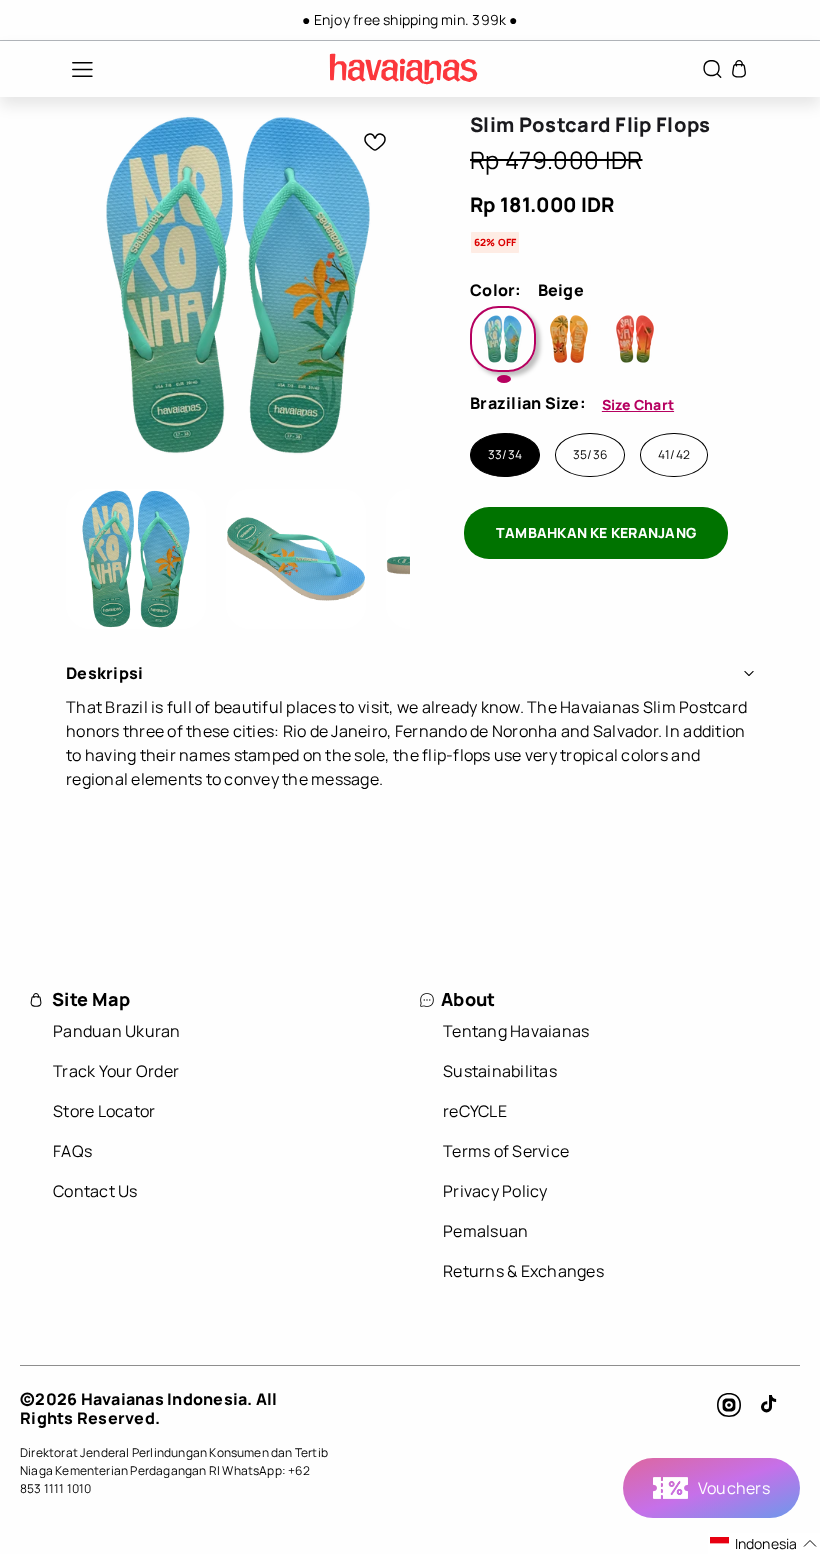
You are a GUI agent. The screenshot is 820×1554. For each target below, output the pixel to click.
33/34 (505, 455)
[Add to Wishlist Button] (375, 142)
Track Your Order (116, 1071)
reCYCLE (475, 1111)
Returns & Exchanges (523, 1271)
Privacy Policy (495, 1191)
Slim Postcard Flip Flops (590, 125)
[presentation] (136, 559)
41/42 (674, 455)
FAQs (72, 1151)
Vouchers (734, 1488)
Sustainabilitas (500, 1071)
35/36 (590, 455)
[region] (410, 20)
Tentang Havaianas (516, 1031)
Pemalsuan (485, 1231)
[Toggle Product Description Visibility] (749, 673)
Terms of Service (506, 1151)
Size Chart (638, 404)
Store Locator (104, 1111)
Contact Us (95, 1191)
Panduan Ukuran (117, 1031)
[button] (72, 69)
